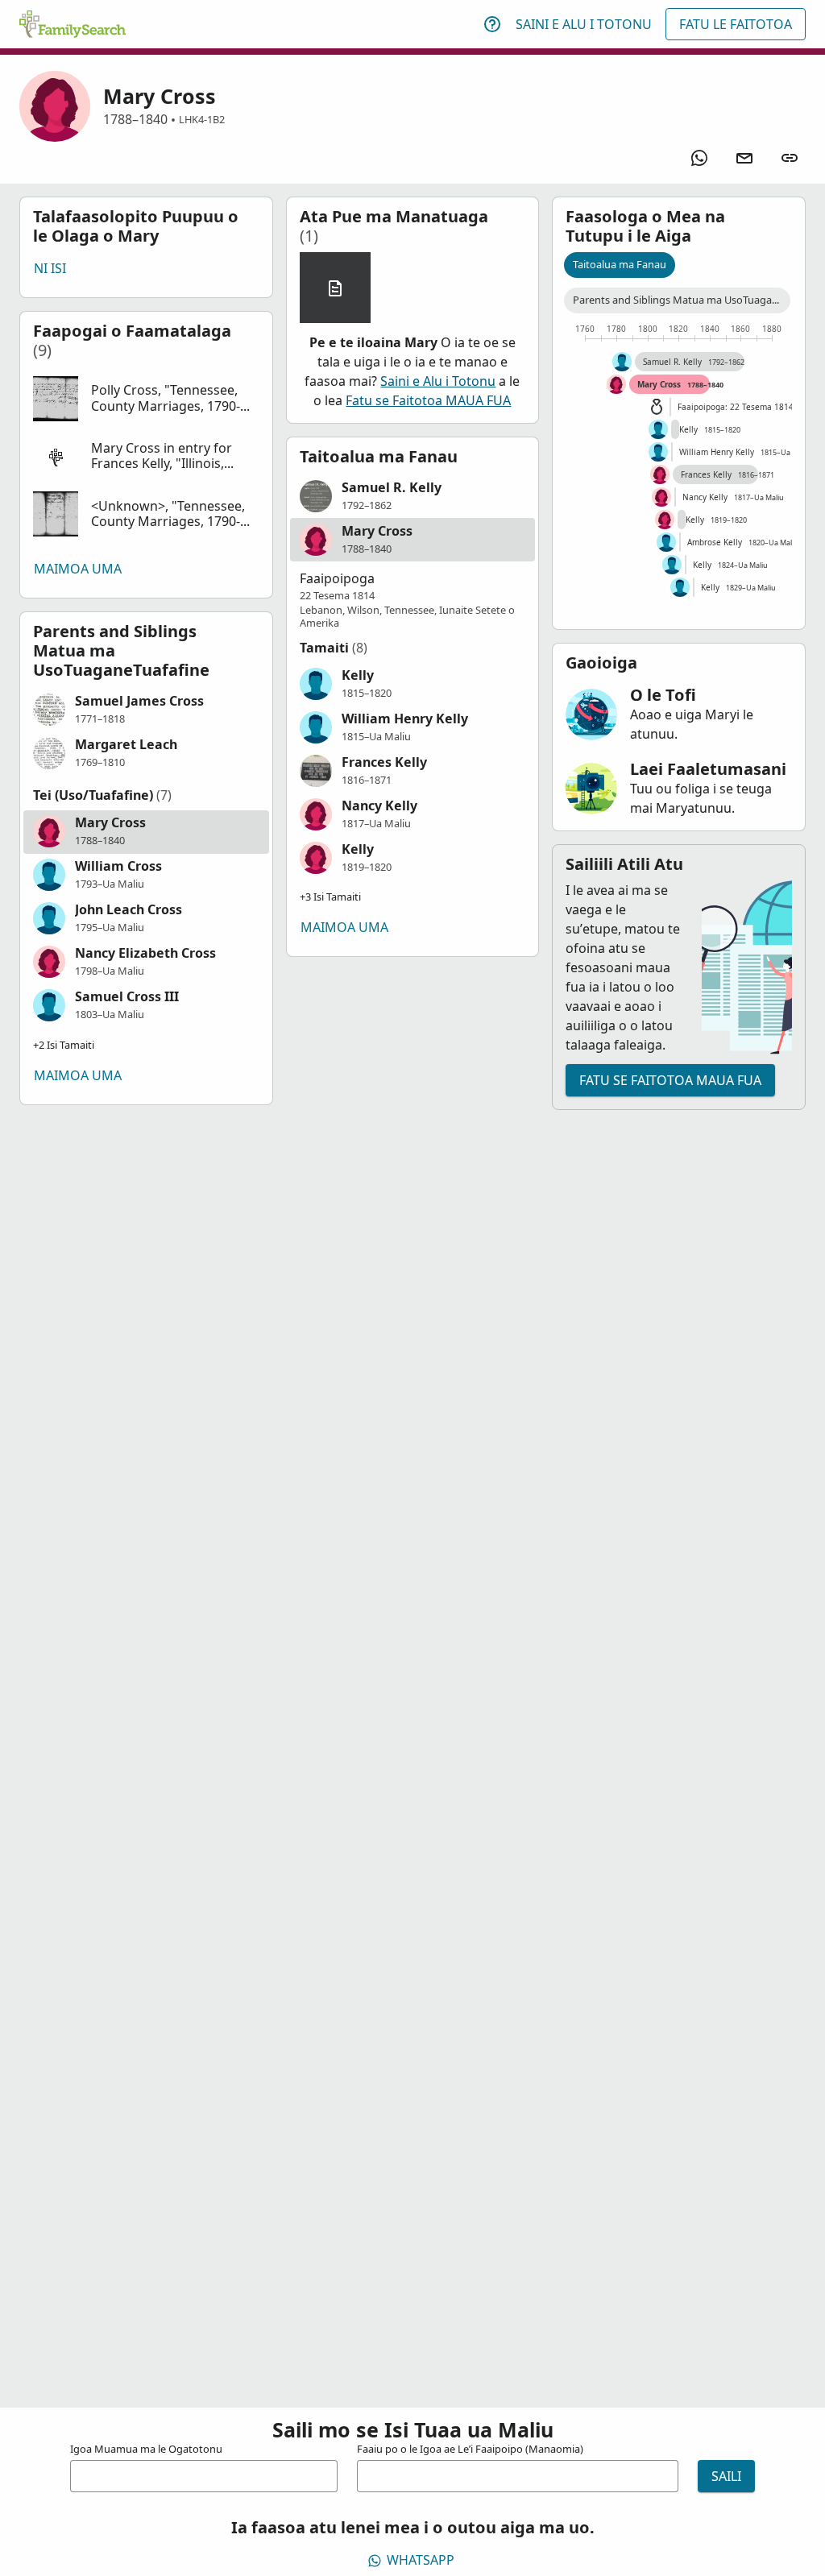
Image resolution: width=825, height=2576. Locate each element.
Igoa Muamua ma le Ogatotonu (146, 2449)
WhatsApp (421, 2560)
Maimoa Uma (78, 569)
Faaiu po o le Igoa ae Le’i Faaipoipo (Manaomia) (470, 2449)
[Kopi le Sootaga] (790, 158)
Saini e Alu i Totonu (584, 24)
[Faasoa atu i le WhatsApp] (699, 158)
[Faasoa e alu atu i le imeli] (744, 158)
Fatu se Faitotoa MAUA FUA (428, 400)
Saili (726, 2476)
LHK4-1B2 (202, 119)
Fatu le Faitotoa (736, 24)
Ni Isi (50, 268)
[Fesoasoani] (492, 24)
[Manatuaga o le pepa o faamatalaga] (335, 288)
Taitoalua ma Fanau (620, 264)
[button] (146, 399)
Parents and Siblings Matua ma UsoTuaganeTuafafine (682, 300)
